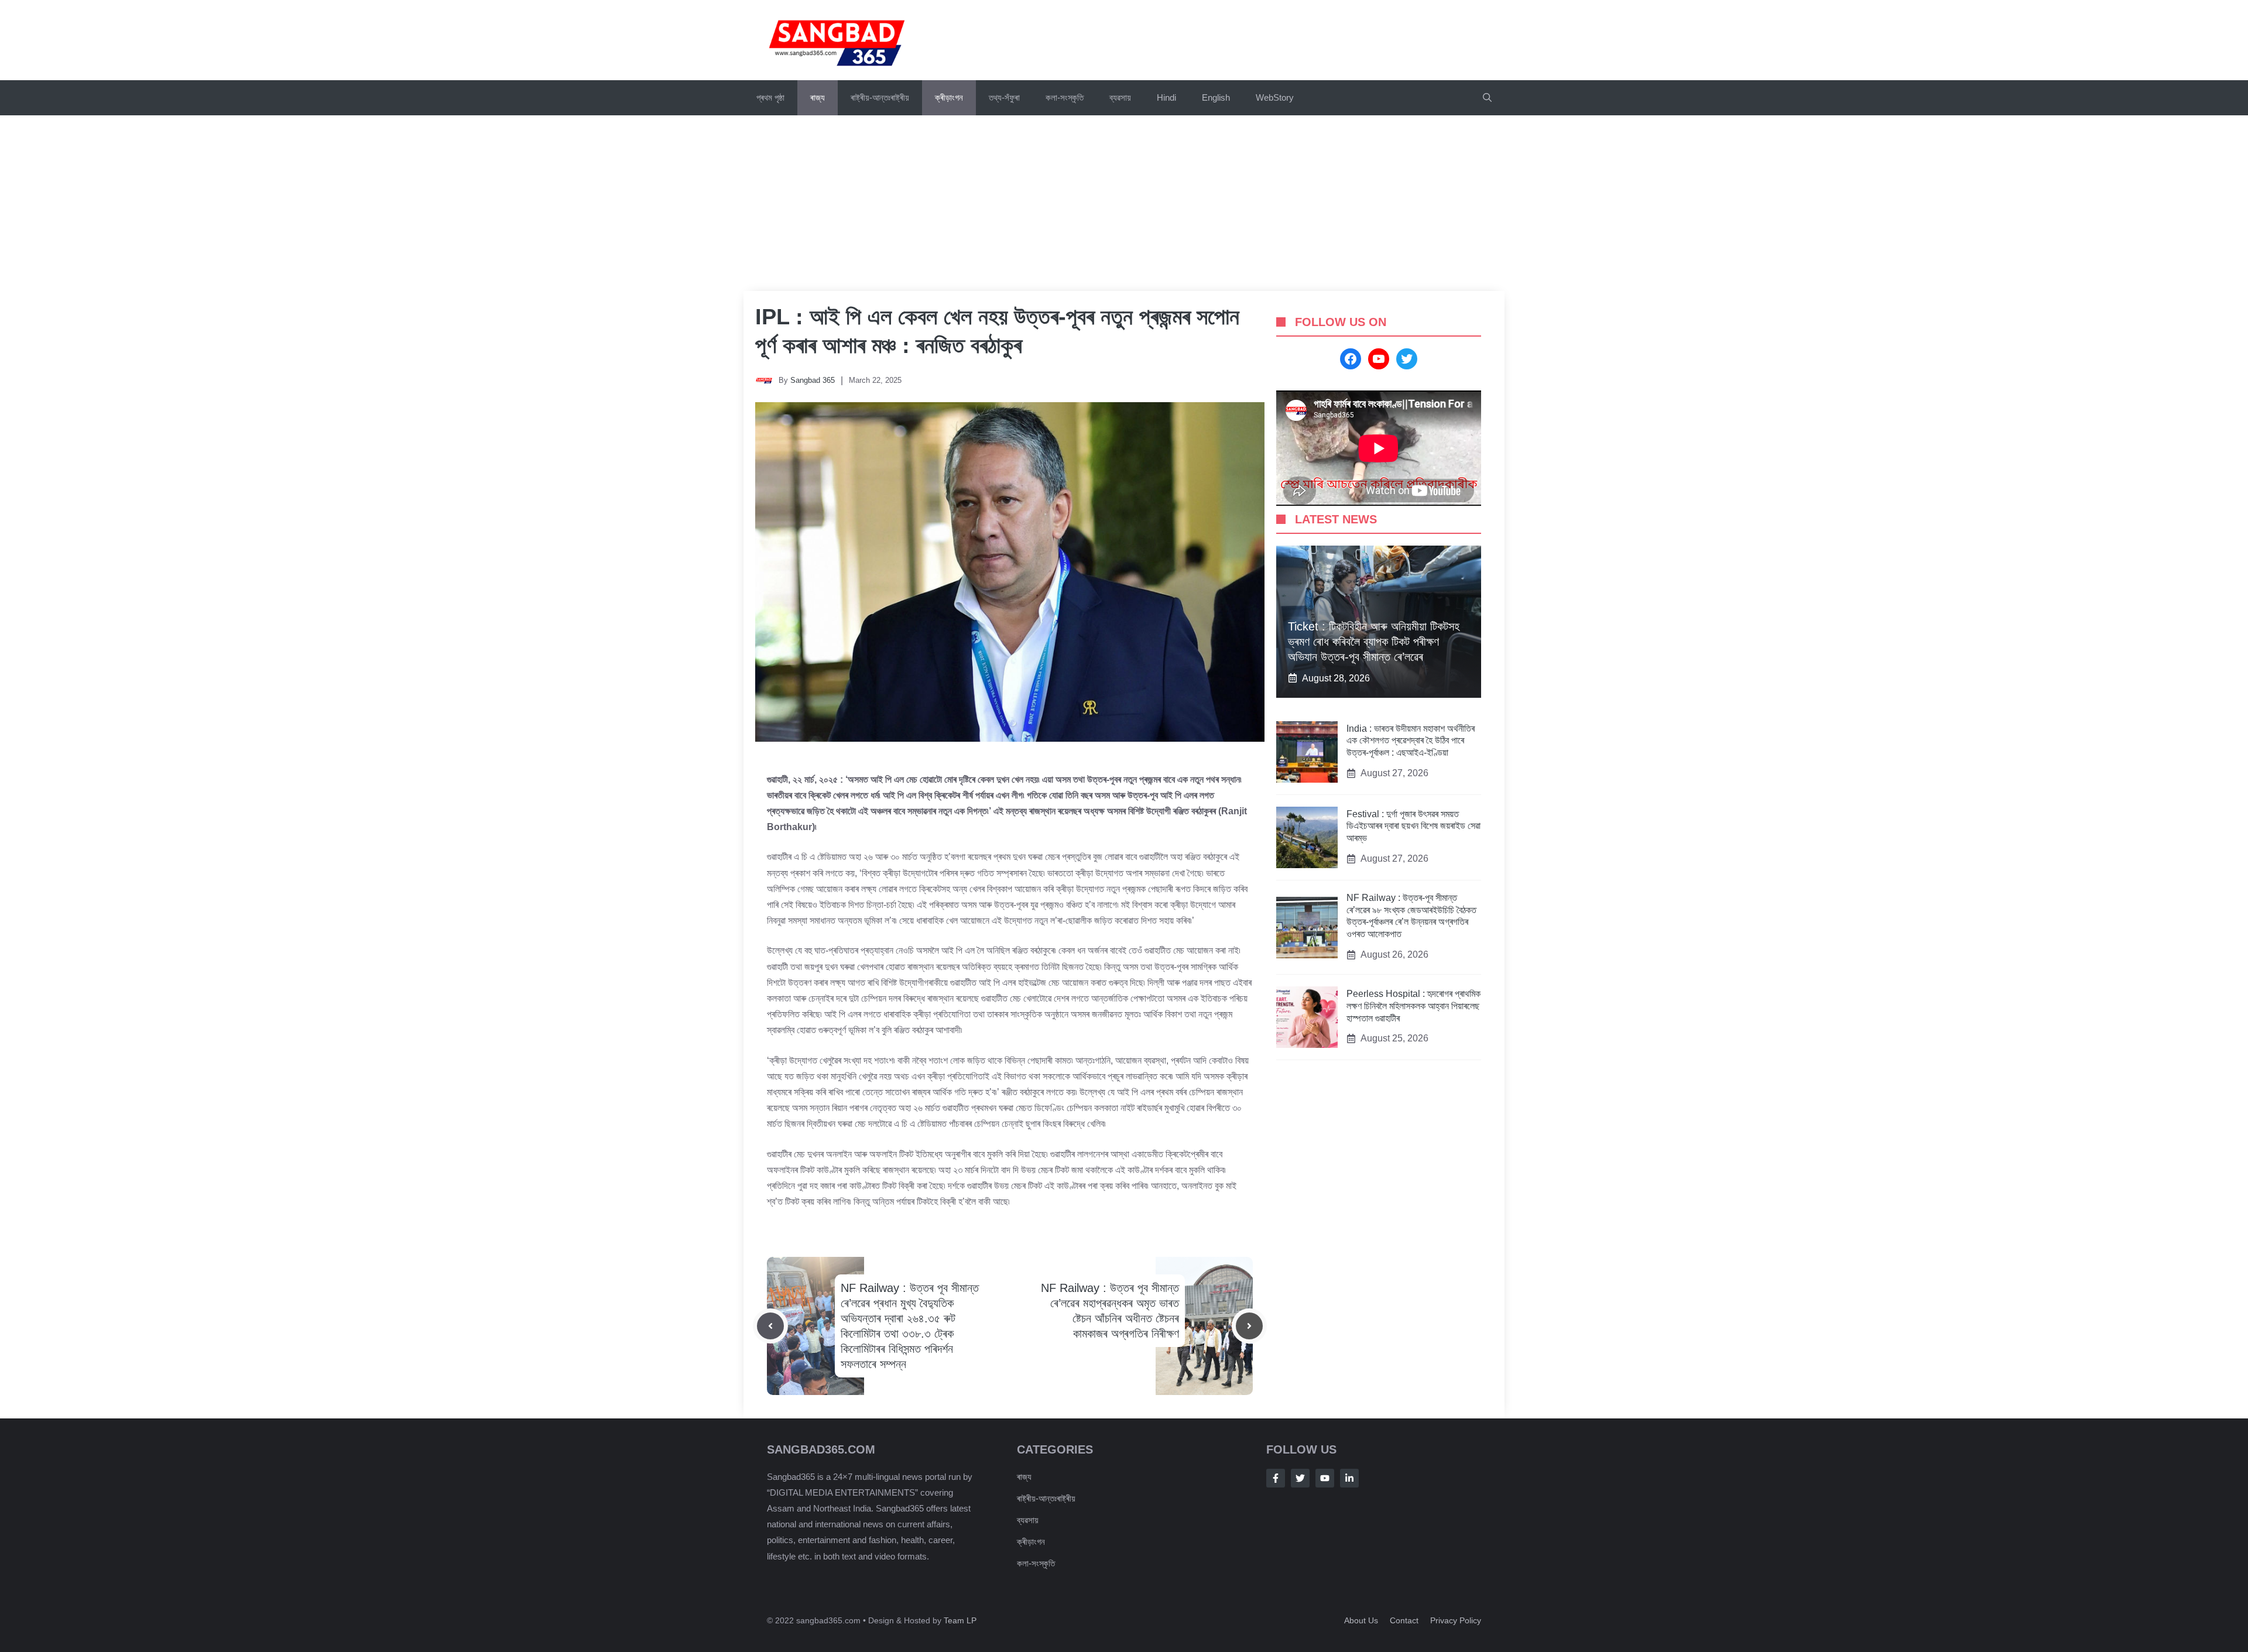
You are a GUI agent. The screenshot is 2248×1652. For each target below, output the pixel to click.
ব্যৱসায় (1120, 97)
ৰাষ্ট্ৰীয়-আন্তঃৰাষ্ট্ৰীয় (880, 97)
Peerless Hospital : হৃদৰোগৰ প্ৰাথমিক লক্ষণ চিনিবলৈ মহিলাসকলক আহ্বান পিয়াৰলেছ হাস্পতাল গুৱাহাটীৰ (1413, 1006)
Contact (1404, 1620)
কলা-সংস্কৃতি (1065, 97)
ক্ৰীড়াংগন (949, 97)
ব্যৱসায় (1028, 1520)
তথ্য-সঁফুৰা (1004, 97)
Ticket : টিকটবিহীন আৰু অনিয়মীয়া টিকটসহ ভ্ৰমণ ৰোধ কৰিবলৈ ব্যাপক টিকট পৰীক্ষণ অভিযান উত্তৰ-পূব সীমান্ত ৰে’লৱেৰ (1374, 642)
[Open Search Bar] (1487, 98)
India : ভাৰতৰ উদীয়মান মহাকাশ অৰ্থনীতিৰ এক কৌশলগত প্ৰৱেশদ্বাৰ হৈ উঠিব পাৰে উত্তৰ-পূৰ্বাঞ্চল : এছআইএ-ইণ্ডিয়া (1411, 741)
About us (1361, 1620)
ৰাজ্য (818, 97)
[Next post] (1249, 1326)
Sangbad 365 (813, 380)
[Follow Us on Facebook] (1276, 1478)
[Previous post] (770, 1326)
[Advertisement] (1124, 203)
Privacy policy (1456, 1620)
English (1216, 97)
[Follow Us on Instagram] (1325, 1478)
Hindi (1166, 97)
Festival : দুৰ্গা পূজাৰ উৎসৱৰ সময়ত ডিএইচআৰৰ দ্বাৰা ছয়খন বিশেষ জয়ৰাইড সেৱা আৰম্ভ (1413, 826)
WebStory (1275, 97)
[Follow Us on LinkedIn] (1349, 1478)
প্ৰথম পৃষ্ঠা (770, 97)
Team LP (960, 1620)
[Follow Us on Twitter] (1300, 1478)
